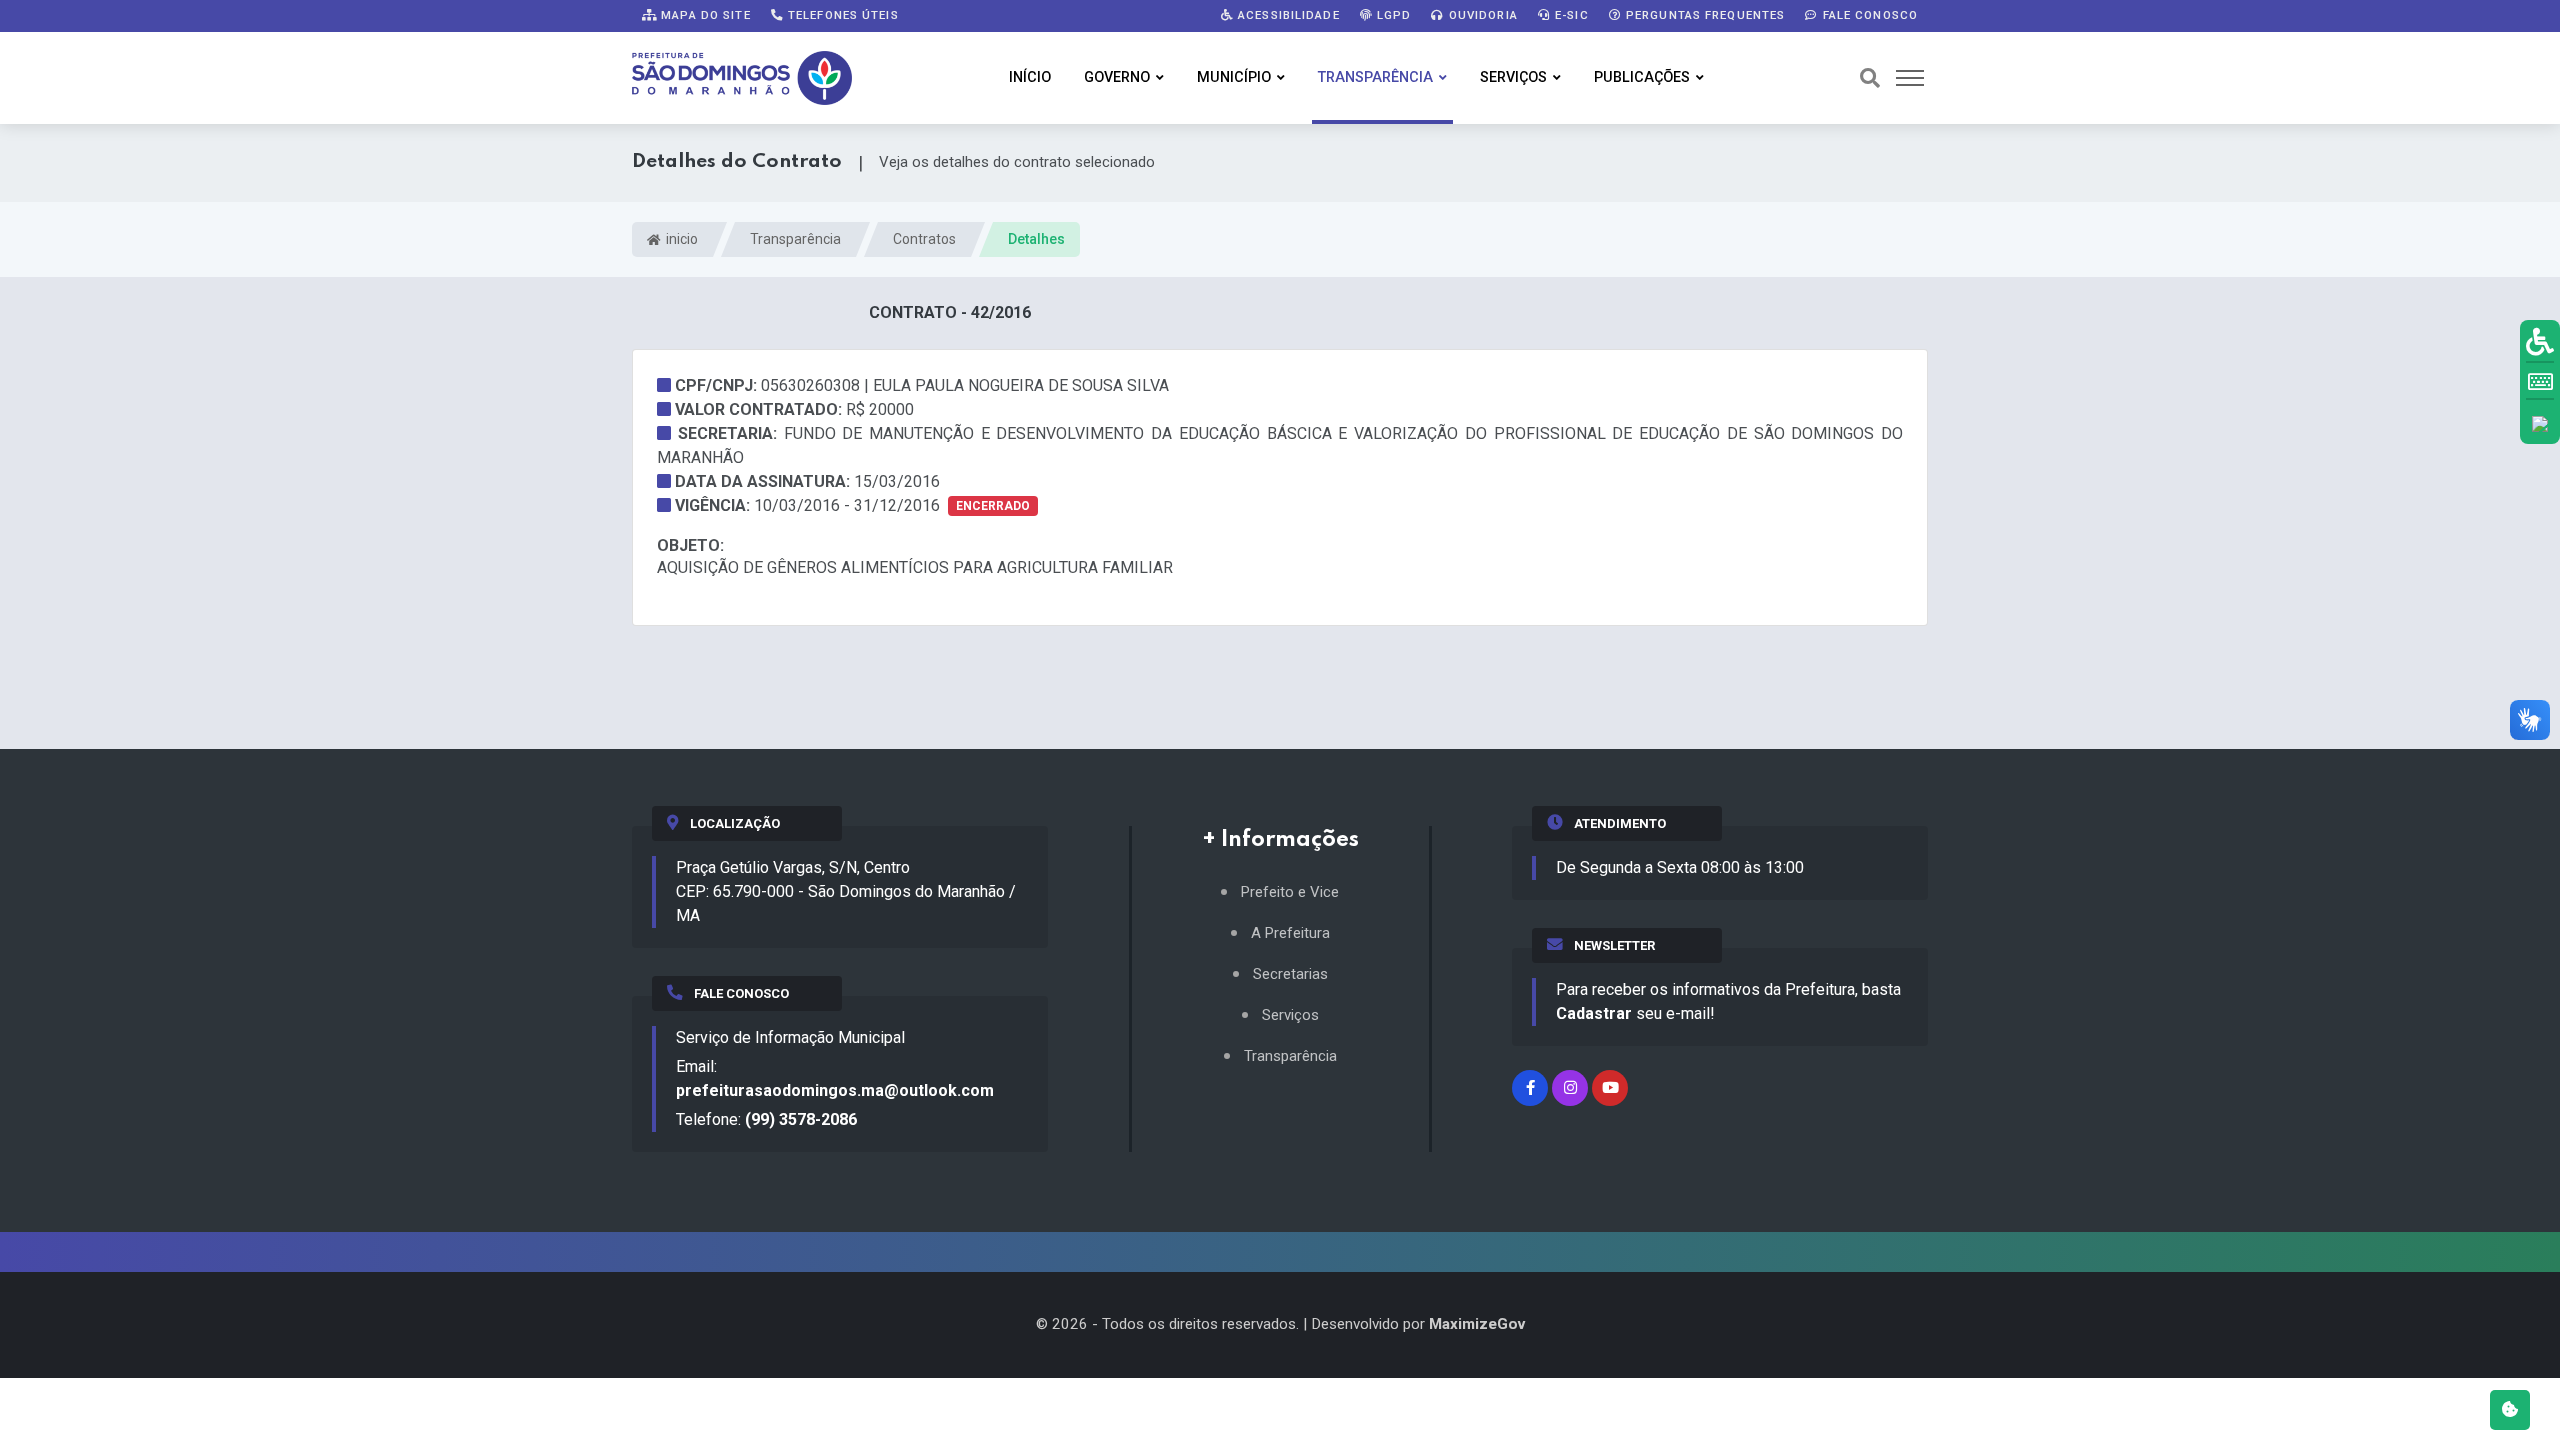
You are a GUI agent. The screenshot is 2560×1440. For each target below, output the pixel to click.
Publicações (1642, 77)
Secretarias (1290, 974)
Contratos (924, 239)
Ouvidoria (1481, 15)
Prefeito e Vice (1290, 892)
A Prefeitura (1290, 933)
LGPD (1392, 15)
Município (1234, 77)
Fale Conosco (1868, 15)
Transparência (1375, 77)
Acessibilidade (1287, 15)
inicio (680, 239)
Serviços (1513, 77)
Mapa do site (704, 15)
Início (1030, 77)
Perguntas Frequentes (1704, 15)
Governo (1117, 77)
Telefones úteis (841, 15)
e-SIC (1570, 15)
